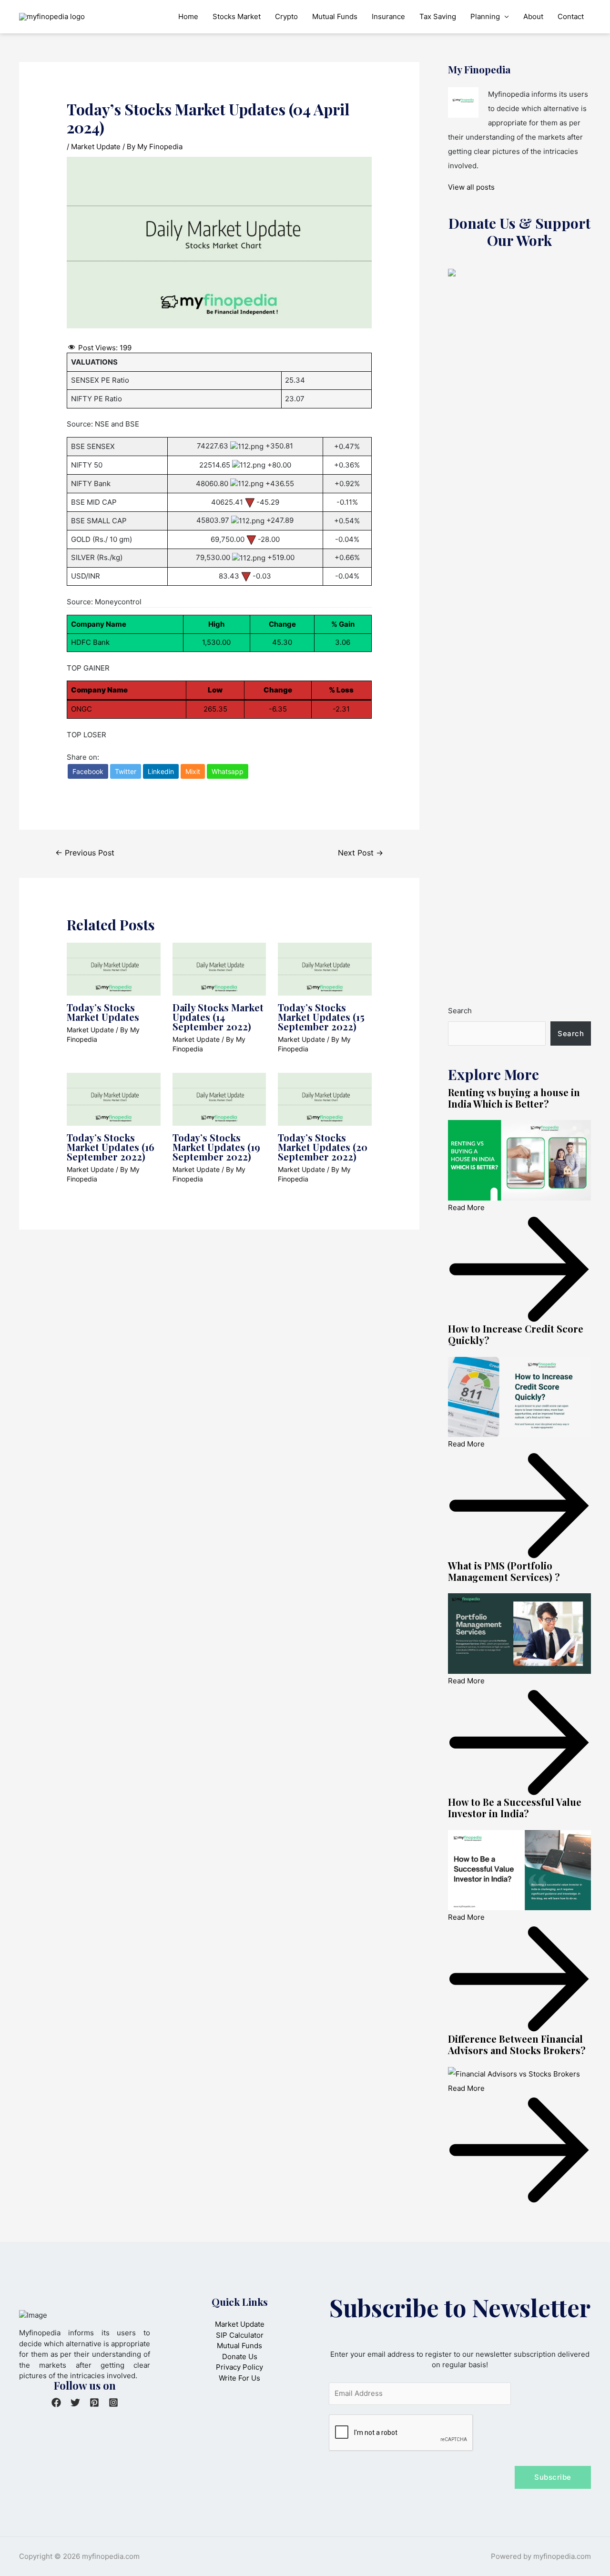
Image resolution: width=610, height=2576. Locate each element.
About (533, 16)
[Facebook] (56, 2403)
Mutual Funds (335, 16)
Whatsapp (228, 771)
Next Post (361, 853)
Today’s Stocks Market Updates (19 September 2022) (216, 1147)
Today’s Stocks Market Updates (103, 1012)
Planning (485, 16)
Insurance (388, 16)
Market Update (96, 147)
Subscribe (553, 2477)
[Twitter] (75, 2403)
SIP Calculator (240, 2335)
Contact (571, 16)
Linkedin (161, 771)
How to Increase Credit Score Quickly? (516, 1334)
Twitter (126, 771)
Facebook (88, 771)
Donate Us (240, 2357)
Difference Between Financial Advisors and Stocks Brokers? (517, 2044)
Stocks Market (237, 16)
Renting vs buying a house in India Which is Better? (514, 1098)
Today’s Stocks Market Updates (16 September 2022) (111, 1147)
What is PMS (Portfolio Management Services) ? (504, 1571)
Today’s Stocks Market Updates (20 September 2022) (323, 1147)
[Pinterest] (94, 2403)
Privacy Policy (239, 2367)
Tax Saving (438, 16)
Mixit (193, 771)
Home (188, 16)
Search (460, 1011)
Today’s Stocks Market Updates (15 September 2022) (321, 1017)
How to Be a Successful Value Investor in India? (515, 1807)
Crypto (286, 16)
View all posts (471, 187)
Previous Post (85, 853)
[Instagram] (113, 2403)
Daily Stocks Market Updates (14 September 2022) (218, 1017)
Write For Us (239, 2378)
